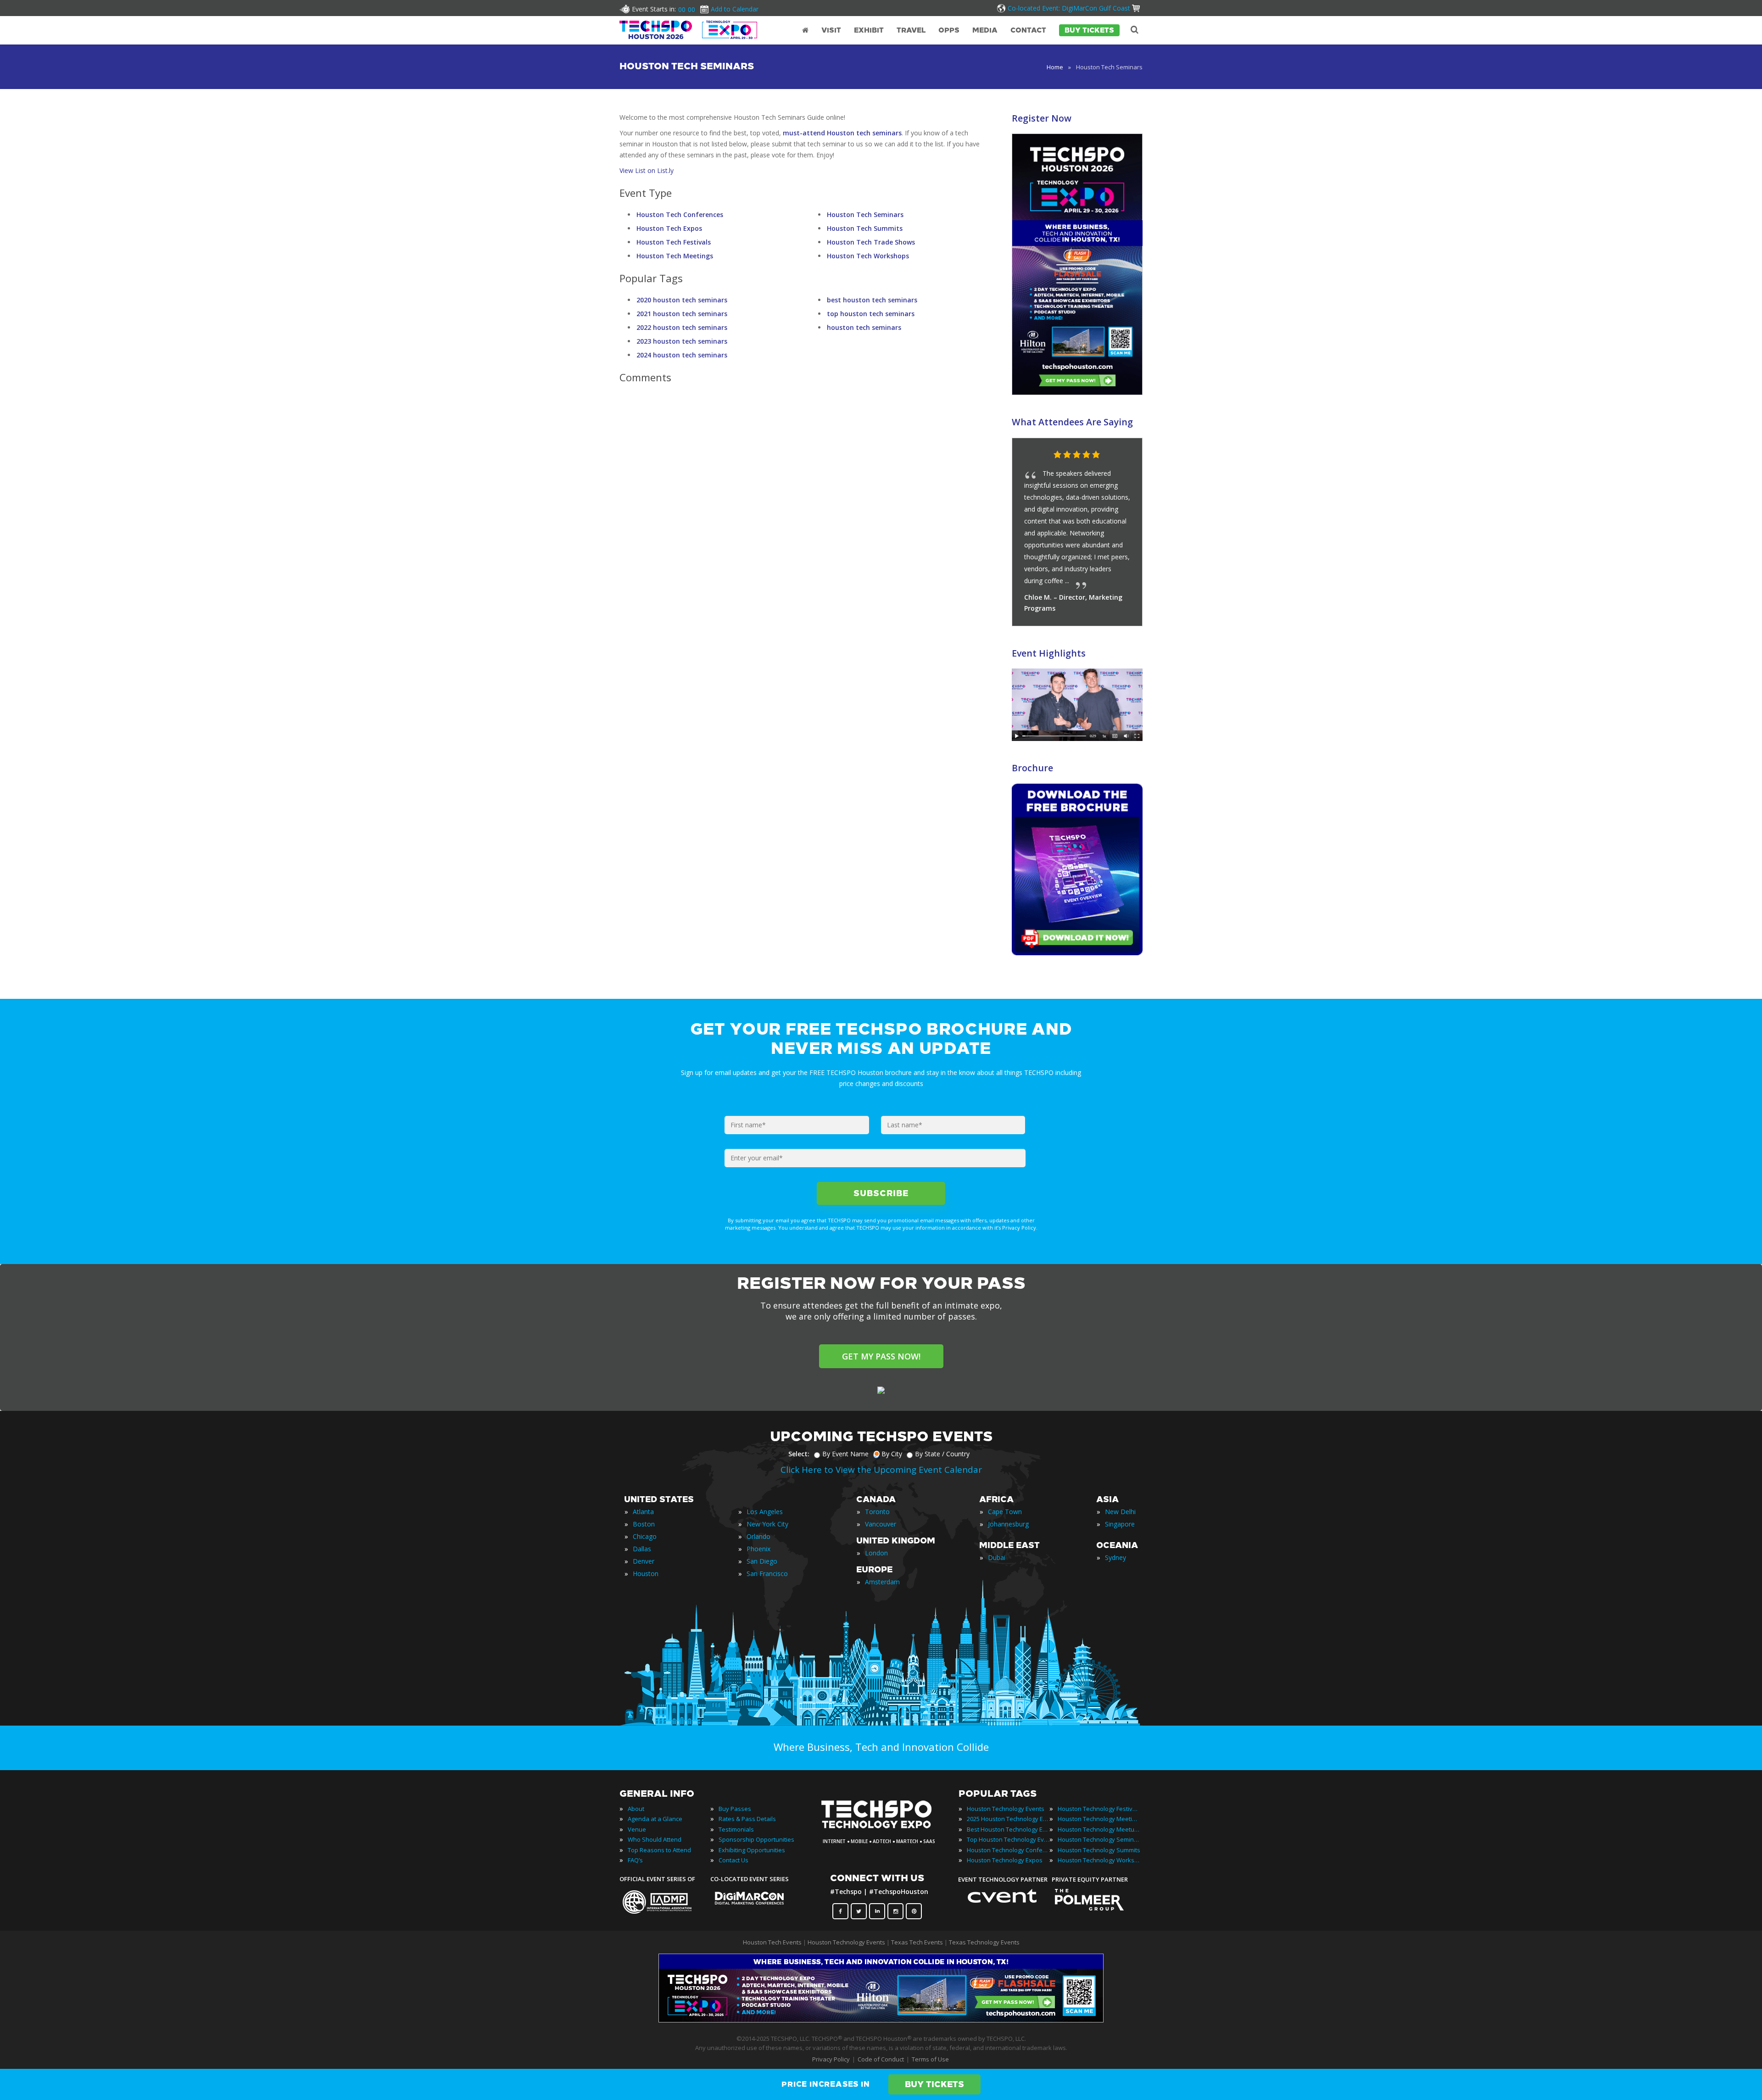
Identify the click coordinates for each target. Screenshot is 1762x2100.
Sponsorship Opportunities (756, 1839)
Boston (644, 1524)
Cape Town (1005, 1512)
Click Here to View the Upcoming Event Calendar (881, 1470)
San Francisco (767, 1574)
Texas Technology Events (984, 1942)
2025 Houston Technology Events (1008, 1819)
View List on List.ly (647, 170)
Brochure (1032, 768)
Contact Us (733, 1860)
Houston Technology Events (1006, 1809)
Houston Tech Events (773, 1942)
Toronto (877, 1512)
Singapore (1120, 1524)
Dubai (997, 1557)
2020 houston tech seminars (682, 300)
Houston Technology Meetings (1099, 1819)
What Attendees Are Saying (1072, 422)
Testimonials (736, 1829)
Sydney (1115, 1557)
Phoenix (758, 1549)
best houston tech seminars (872, 300)
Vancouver (881, 1524)
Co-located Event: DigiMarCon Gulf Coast (1069, 8)
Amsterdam (882, 1582)
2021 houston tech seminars (682, 314)
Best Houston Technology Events (1008, 1829)
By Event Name (845, 1454)
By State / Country (942, 1454)
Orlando (758, 1536)
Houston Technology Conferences (1008, 1850)
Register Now (1042, 118)
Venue (637, 1829)
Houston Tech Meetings (675, 256)
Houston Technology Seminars (1099, 1839)
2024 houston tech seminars (682, 355)
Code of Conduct (881, 2059)
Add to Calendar (735, 9)
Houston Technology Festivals (1099, 1809)
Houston (646, 1574)
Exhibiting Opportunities (752, 1850)
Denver (644, 1561)
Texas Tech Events (917, 1942)
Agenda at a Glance (655, 1819)
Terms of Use (930, 2059)
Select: (799, 1454)
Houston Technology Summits (1099, 1850)
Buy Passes (735, 1809)
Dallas (642, 1549)
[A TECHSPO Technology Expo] (882, 1829)
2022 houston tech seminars (682, 327)
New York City (767, 1524)
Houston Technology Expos (1005, 1860)
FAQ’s (635, 1860)
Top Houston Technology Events (1008, 1839)
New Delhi (1120, 1512)
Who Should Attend (655, 1839)
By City (892, 1454)
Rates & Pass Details (747, 1819)
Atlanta (643, 1512)
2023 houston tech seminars (682, 341)
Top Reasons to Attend (659, 1850)
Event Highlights (1049, 653)
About (636, 1809)
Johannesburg (1008, 1524)
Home (1055, 67)
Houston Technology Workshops (1099, 1860)
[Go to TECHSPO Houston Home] (688, 30)
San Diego (762, 1561)
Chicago (645, 1536)
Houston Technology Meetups (1099, 1829)
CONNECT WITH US (877, 1878)
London (876, 1553)
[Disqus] (803, 508)
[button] (1117, 455)
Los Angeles (765, 1512)
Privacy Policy (831, 2059)
